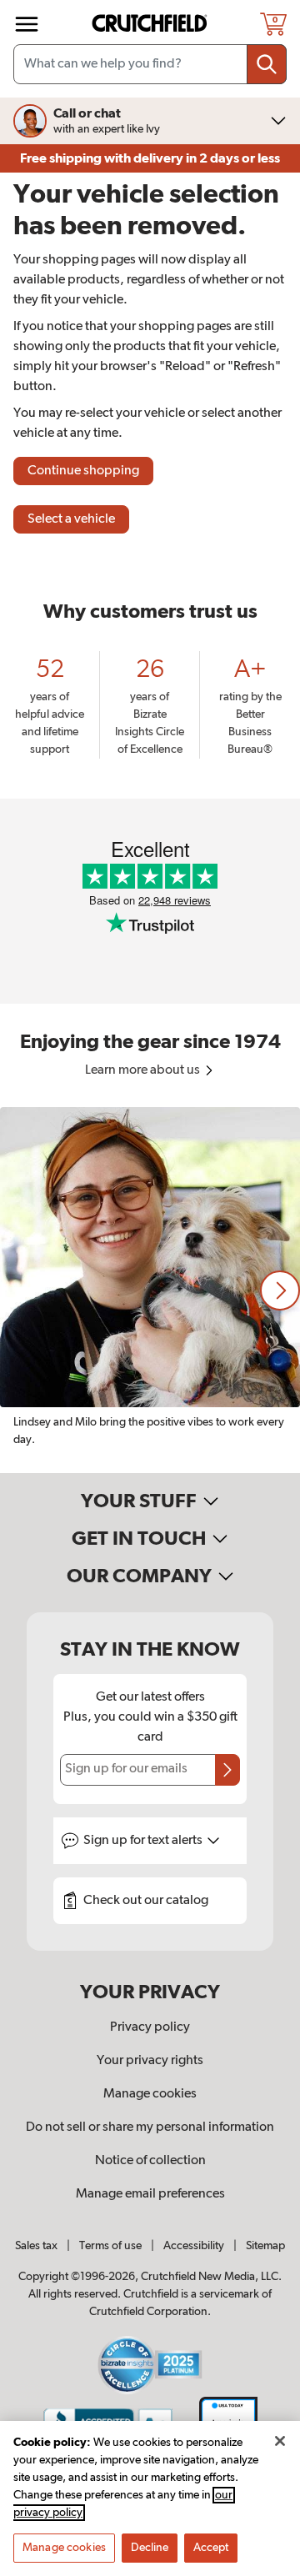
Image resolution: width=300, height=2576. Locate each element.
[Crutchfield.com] (152, 24)
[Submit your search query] (267, 64)
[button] (280, 1291)
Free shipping (150, 158)
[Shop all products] (27, 24)
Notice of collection (150, 2161)
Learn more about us (144, 1070)
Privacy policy (150, 2027)
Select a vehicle (71, 519)
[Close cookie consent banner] (280, 2441)
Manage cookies (150, 2094)
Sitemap (265, 2246)
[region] (150, 1290)
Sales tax (36, 2246)
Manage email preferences (150, 2194)
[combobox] (150, 64)
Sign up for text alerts (144, 1841)
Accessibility (194, 2246)
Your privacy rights (150, 2061)
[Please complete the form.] (227, 1770)
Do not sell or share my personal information (150, 2127)
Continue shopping (83, 471)
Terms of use (110, 2246)
